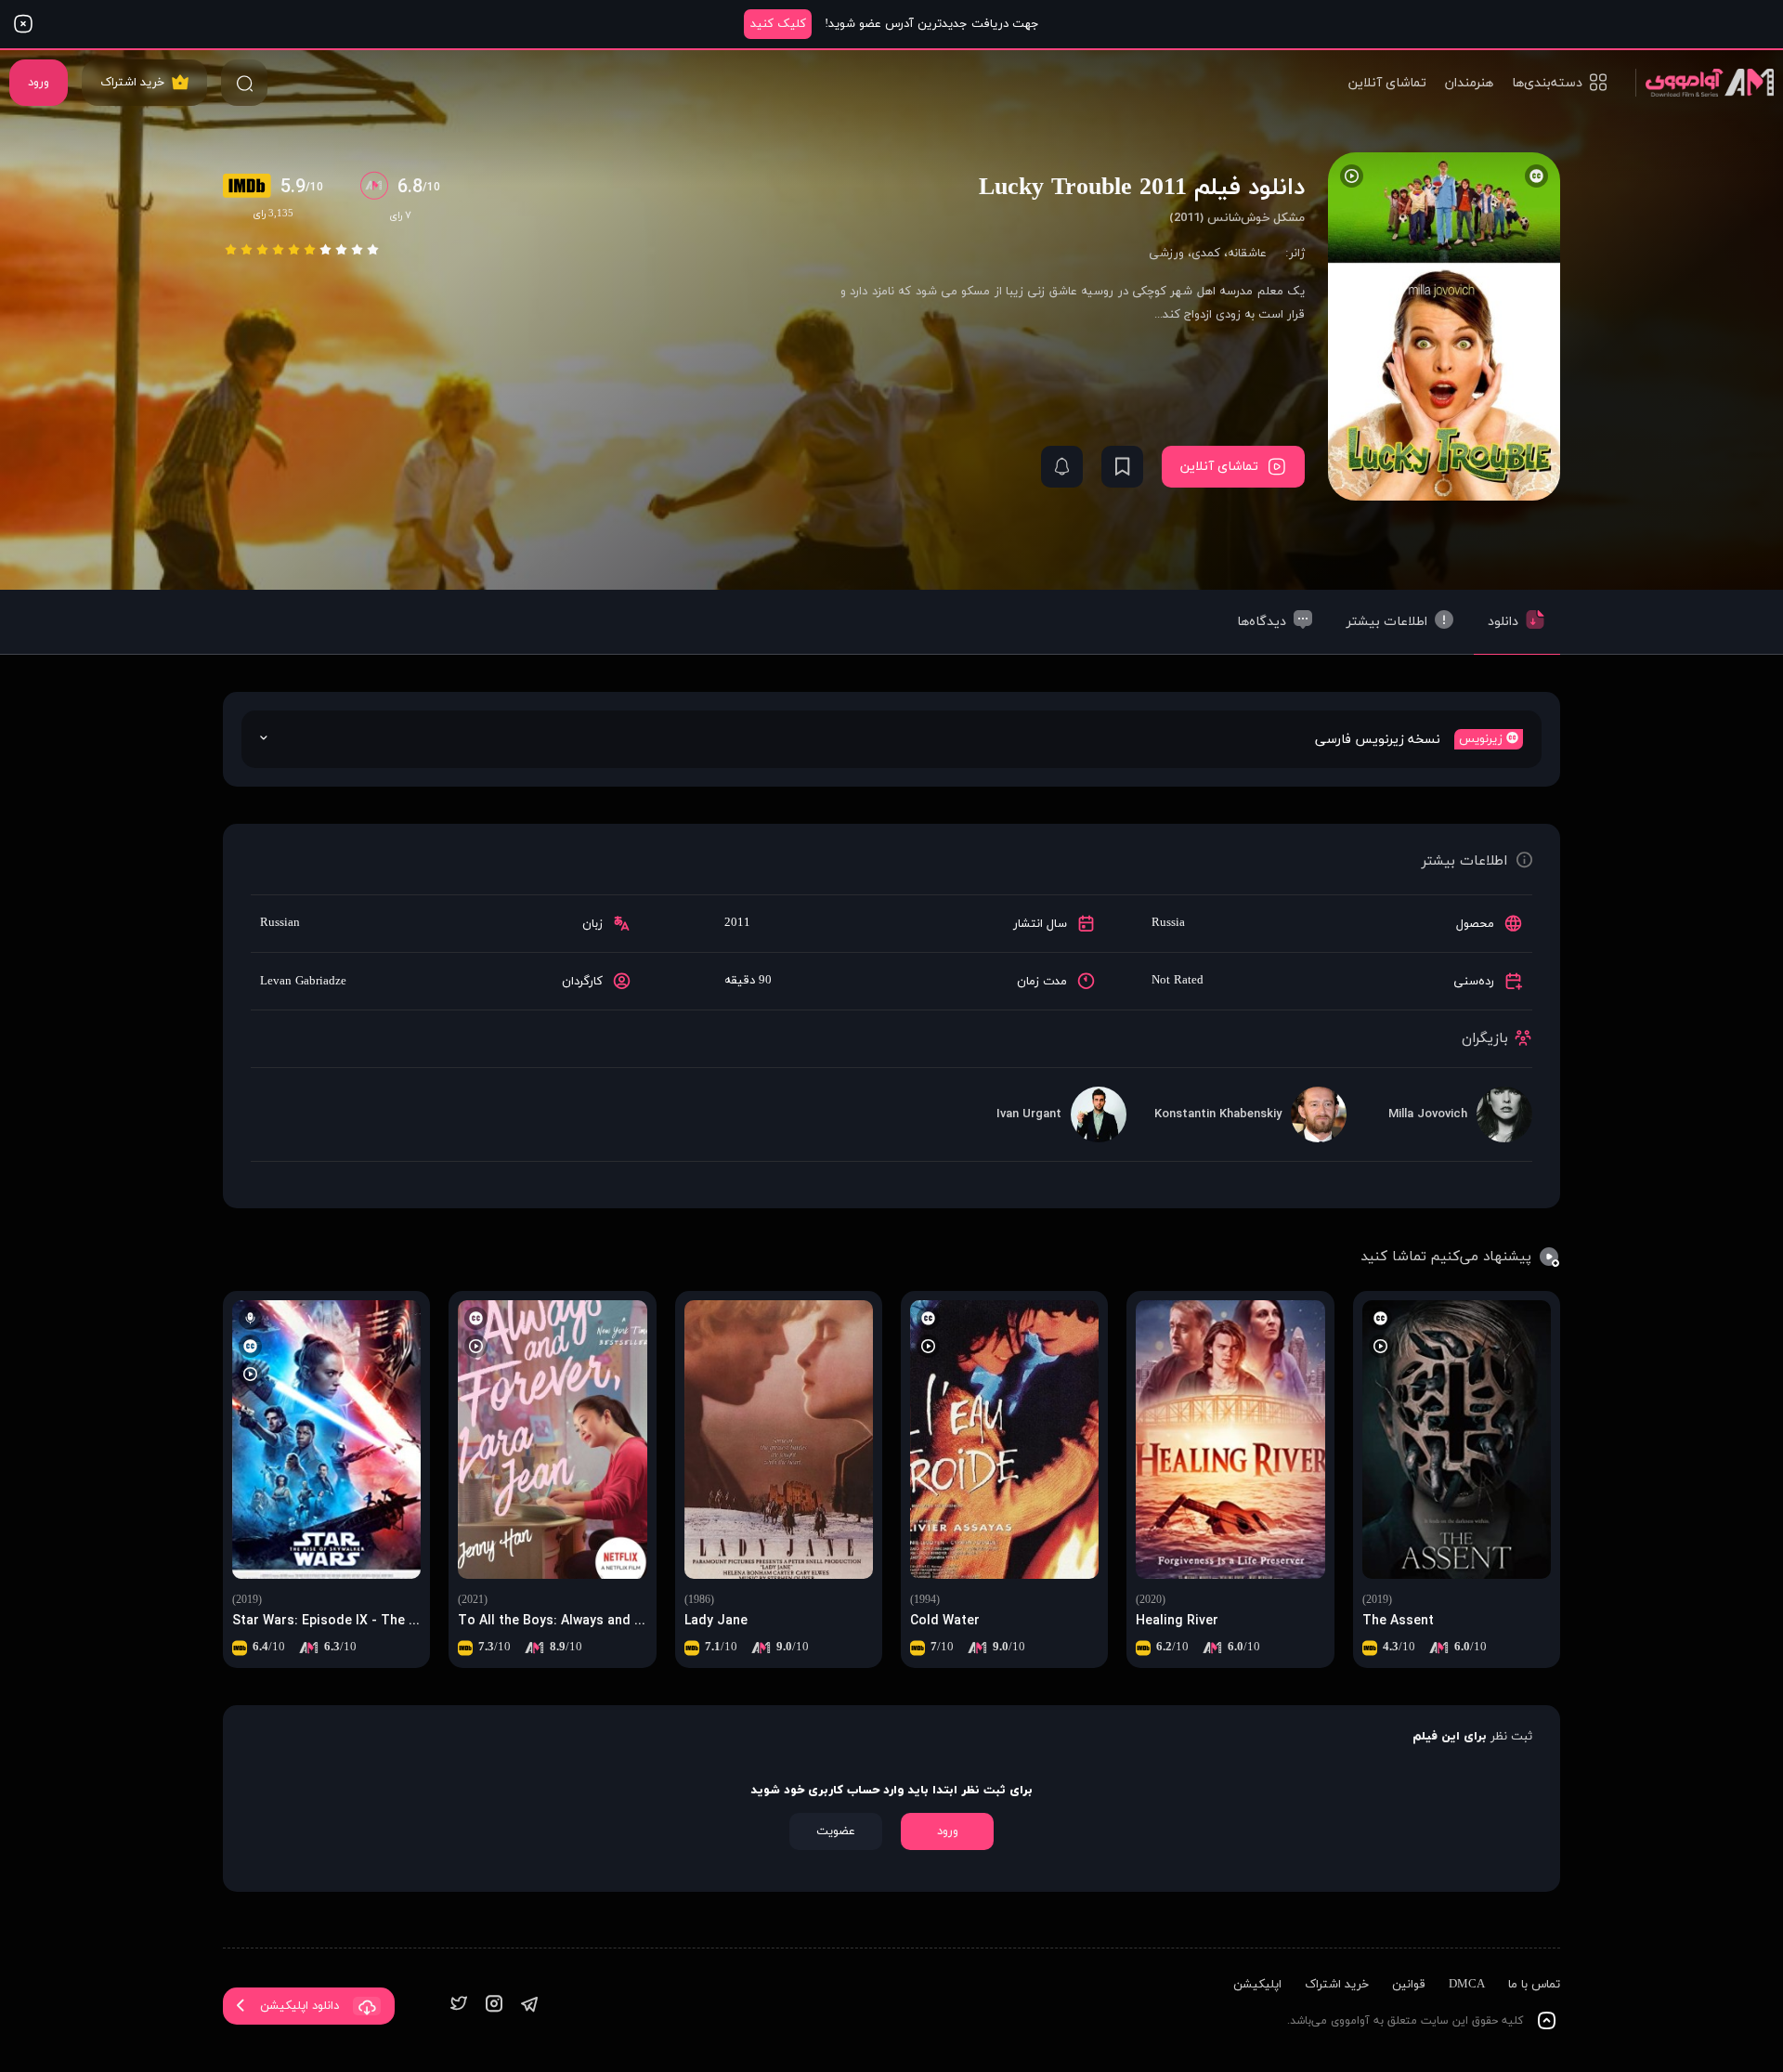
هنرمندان (1469, 83)
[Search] (244, 83)
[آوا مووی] (1705, 82)
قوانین (1409, 1985)
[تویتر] (459, 2006)
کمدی (1206, 254)
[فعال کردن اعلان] (1062, 467)
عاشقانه (1247, 254)
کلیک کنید (778, 24)
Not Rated (1178, 981)
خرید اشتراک (132, 83)
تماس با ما (1534, 1985)
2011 (737, 923)
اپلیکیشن (1257, 1985)
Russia (1168, 923)
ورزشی (1166, 254)
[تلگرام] (529, 2006)
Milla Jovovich (1428, 1114)
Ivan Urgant (1029, 1114)
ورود (39, 83)
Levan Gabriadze (303, 982)
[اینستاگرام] (494, 2006)
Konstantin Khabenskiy (1218, 1114)
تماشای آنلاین (1387, 83)
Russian (280, 923)
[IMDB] (252, 188)
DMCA (1467, 1985)
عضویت (836, 1831)
